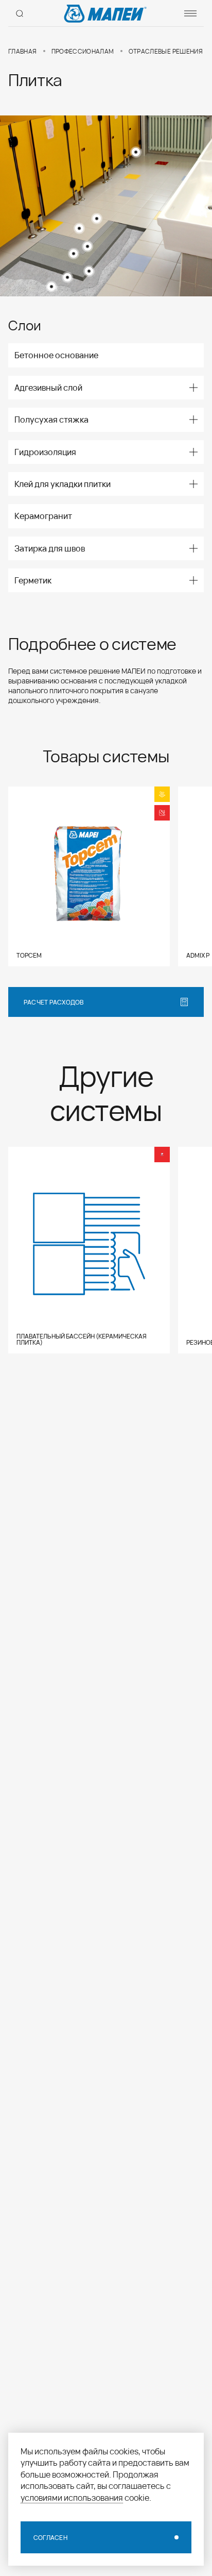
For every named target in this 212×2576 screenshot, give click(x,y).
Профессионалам (83, 51)
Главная (23, 51)
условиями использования (72, 2497)
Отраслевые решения (166, 51)
